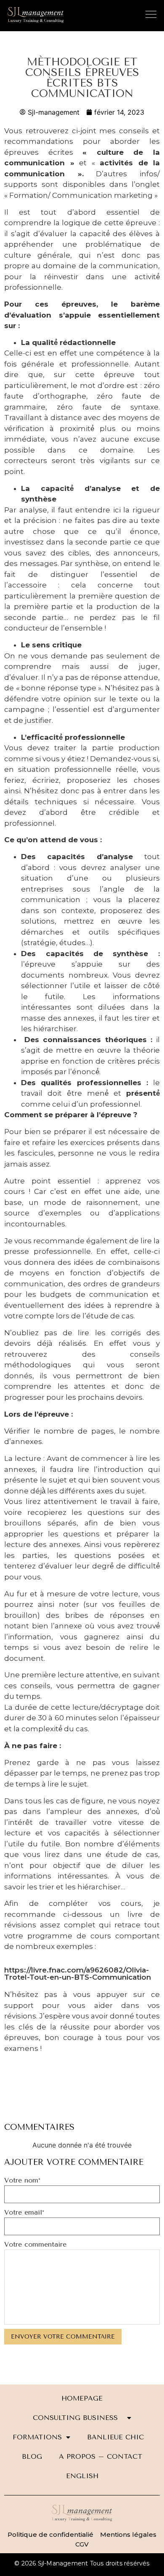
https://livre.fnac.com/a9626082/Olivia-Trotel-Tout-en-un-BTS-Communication (78, 1974)
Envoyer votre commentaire (63, 2337)
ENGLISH (82, 2476)
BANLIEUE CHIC (119, 2437)
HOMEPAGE (82, 2398)
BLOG (32, 2456)
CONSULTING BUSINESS (78, 2418)
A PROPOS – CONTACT (101, 2456)
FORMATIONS (37, 2437)
